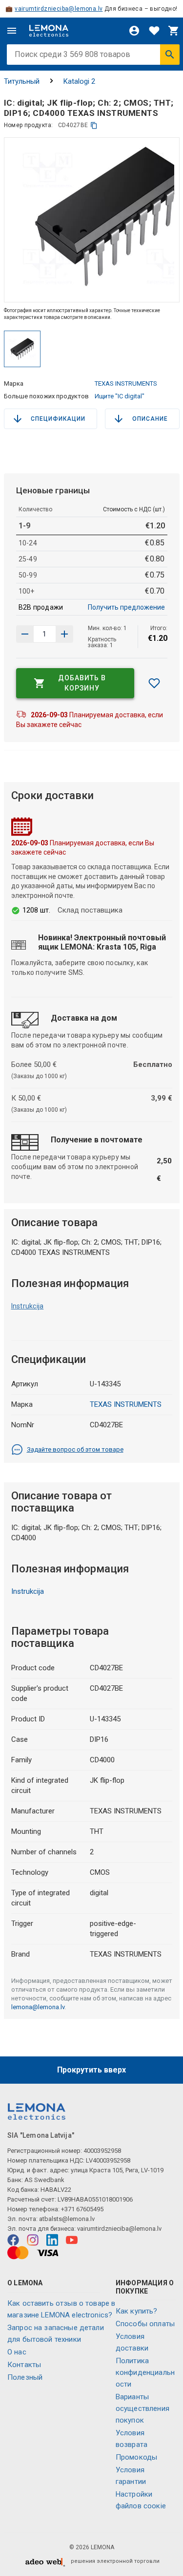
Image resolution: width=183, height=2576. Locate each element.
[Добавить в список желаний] (154, 683)
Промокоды (136, 2457)
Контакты (24, 2365)
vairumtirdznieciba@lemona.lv (59, 9)
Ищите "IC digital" (120, 396)
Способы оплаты (145, 2324)
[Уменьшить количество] (64, 634)
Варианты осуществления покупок (142, 2408)
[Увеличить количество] (25, 634)
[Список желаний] (154, 31)
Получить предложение (126, 607)
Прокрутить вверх (91, 2070)
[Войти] (134, 31)
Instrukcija (28, 1306)
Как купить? (137, 2311)
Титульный (22, 81)
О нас (17, 2352)
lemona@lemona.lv (38, 2007)
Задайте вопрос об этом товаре (75, 1449)
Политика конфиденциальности (145, 2372)
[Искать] (170, 55)
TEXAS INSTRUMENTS (126, 383)
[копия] (94, 125)
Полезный (25, 2377)
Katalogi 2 (79, 81)
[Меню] (12, 31)
